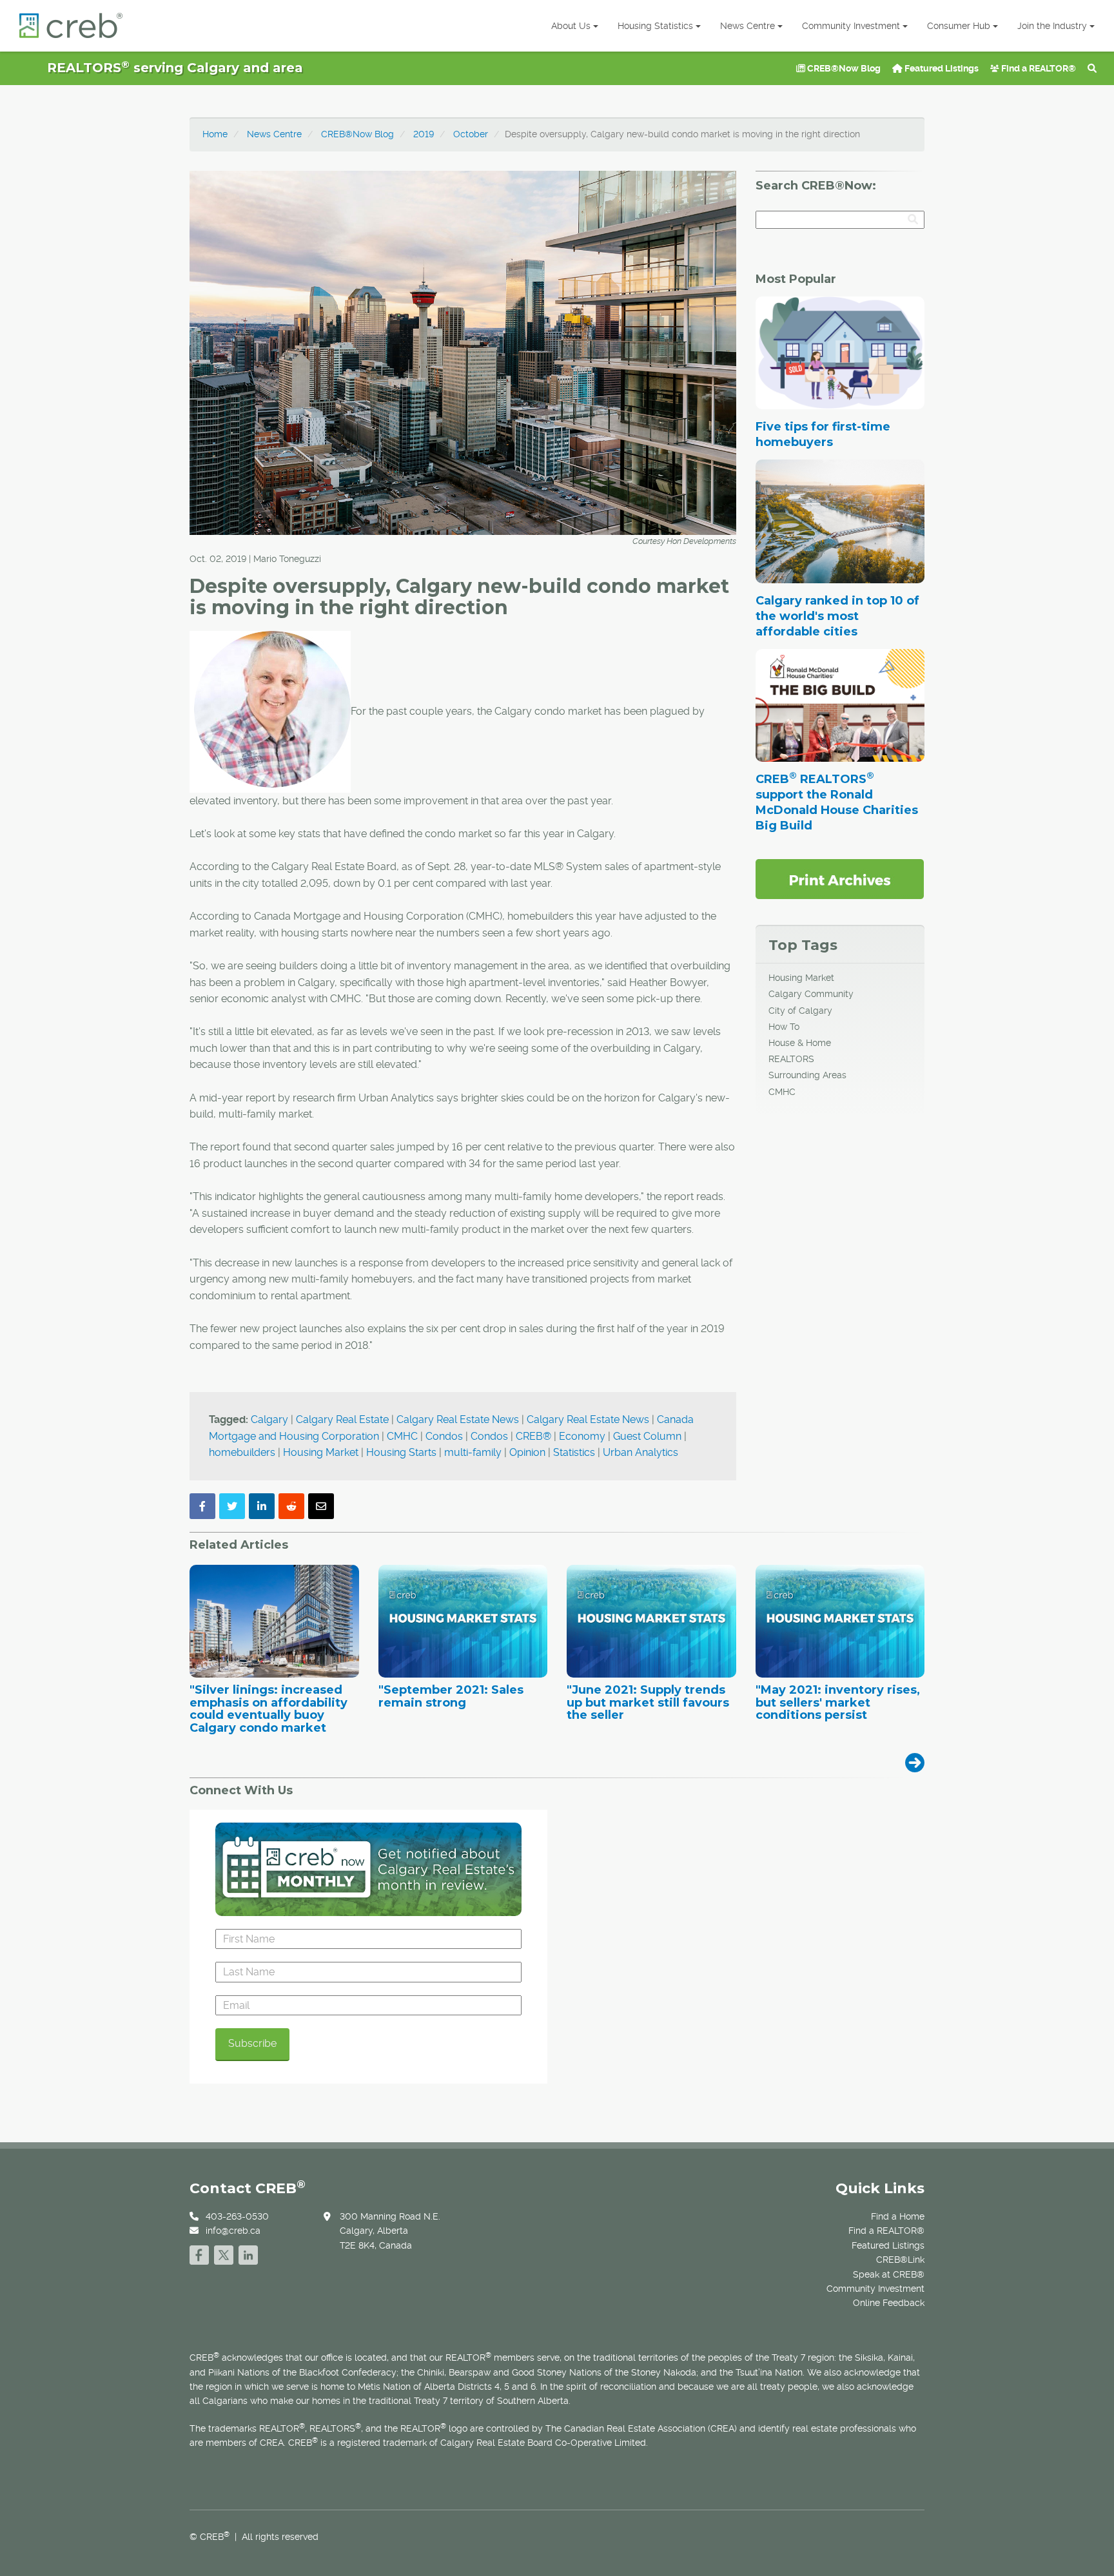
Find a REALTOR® (1038, 68)
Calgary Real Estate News (458, 1419)
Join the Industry (1052, 26)
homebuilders (242, 1452)
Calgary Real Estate (342, 1419)
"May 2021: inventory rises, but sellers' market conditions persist (838, 1703)
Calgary (269, 1419)
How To (784, 1027)
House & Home (800, 1043)
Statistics (574, 1452)
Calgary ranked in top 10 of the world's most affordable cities (837, 616)
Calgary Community (811, 994)
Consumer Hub (959, 26)
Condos (444, 1436)
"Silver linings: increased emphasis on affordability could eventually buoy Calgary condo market (269, 1709)
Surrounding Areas (807, 1075)
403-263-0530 (237, 2216)
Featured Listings (941, 68)
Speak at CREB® (889, 2274)
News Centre (748, 26)
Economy (582, 1436)
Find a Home (898, 2216)
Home (215, 134)
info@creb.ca (233, 2231)
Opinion (527, 1452)
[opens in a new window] (840, 878)
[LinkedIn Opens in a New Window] (248, 2253)
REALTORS (791, 1059)
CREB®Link (900, 2260)
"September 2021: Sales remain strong (451, 1697)
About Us (571, 26)
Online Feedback (889, 2303)
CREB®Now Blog (843, 68)
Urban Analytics (640, 1452)
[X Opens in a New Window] (224, 2253)
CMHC (402, 1436)
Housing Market (321, 1452)
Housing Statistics (655, 26)
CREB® (533, 1436)
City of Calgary (800, 1011)
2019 (424, 134)
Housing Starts (401, 1452)
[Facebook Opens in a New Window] (199, 2253)
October (471, 134)
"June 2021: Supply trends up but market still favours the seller (648, 1703)
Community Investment (851, 26)
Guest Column (647, 1436)
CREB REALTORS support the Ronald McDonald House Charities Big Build (837, 802)
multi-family (473, 1452)
